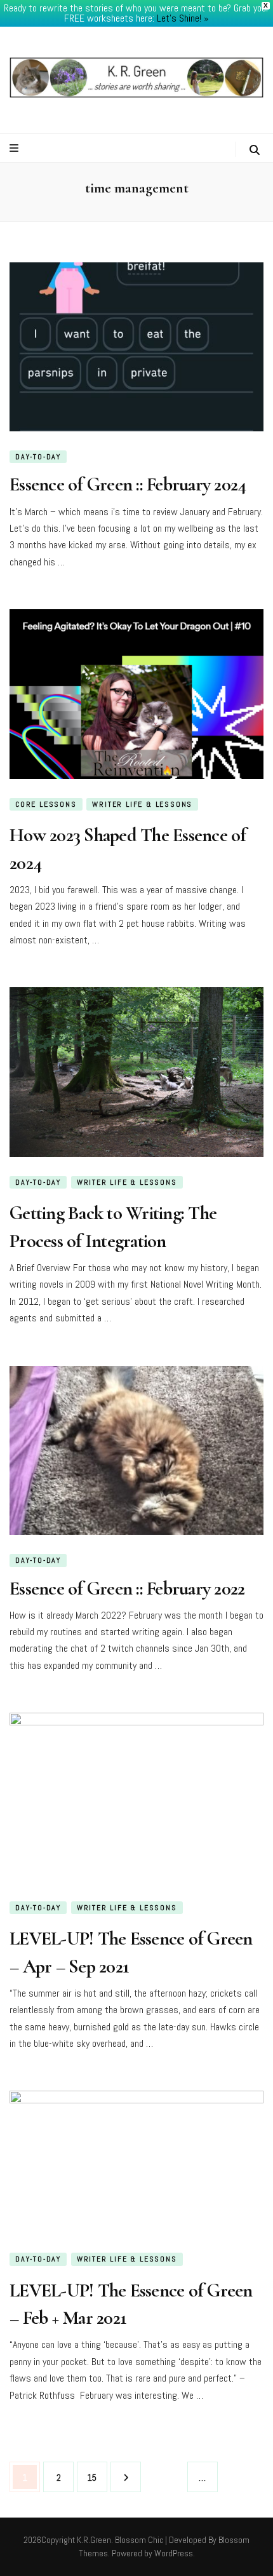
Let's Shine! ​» (183, 18)
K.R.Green (94, 2540)
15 (96, 2477)
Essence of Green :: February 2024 (128, 484)
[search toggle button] (255, 150)
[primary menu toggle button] (16, 148)
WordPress (174, 2553)
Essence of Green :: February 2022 (127, 1588)
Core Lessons (46, 804)
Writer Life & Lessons (142, 804)
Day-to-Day (38, 457)
